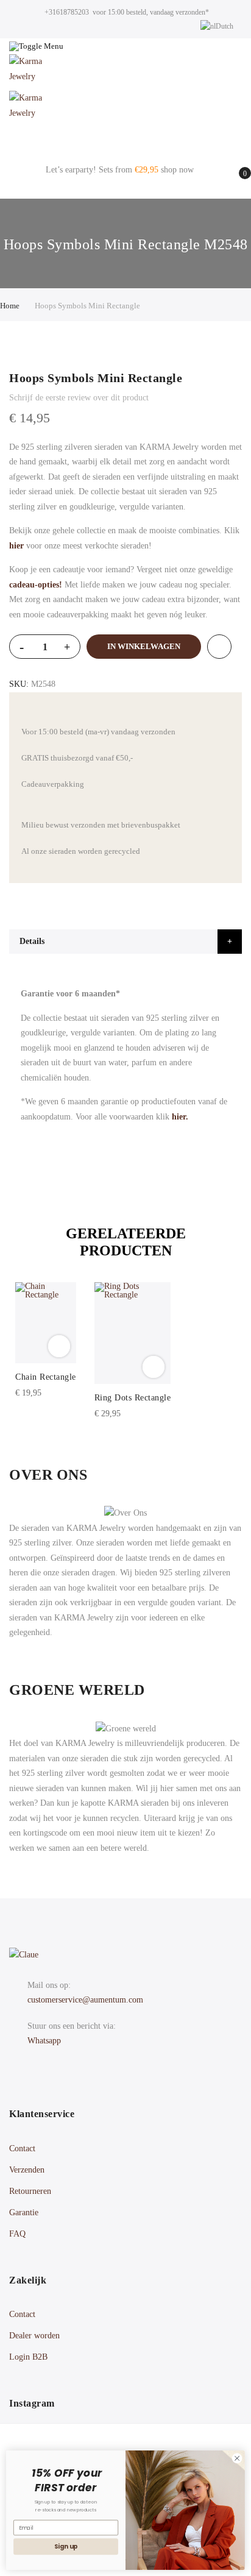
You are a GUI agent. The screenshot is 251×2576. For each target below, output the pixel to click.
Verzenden (27, 2170)
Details (32, 941)
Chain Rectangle (46, 1377)
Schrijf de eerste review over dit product (79, 398)
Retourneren (30, 2191)
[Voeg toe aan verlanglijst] (219, 647)
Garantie (24, 2212)
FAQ (17, 2234)
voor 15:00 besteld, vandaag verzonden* (151, 12)
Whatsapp (44, 2041)
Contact (22, 2148)
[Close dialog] (237, 2458)
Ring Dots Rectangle (133, 1398)
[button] (21, 1319)
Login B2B (28, 2357)
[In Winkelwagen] (59, 1346)
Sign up (66, 2547)
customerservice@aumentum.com (85, 2000)
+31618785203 (67, 12)
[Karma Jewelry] (125, 73)
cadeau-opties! (36, 585)
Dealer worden (34, 2336)
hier (16, 546)
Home (10, 306)
